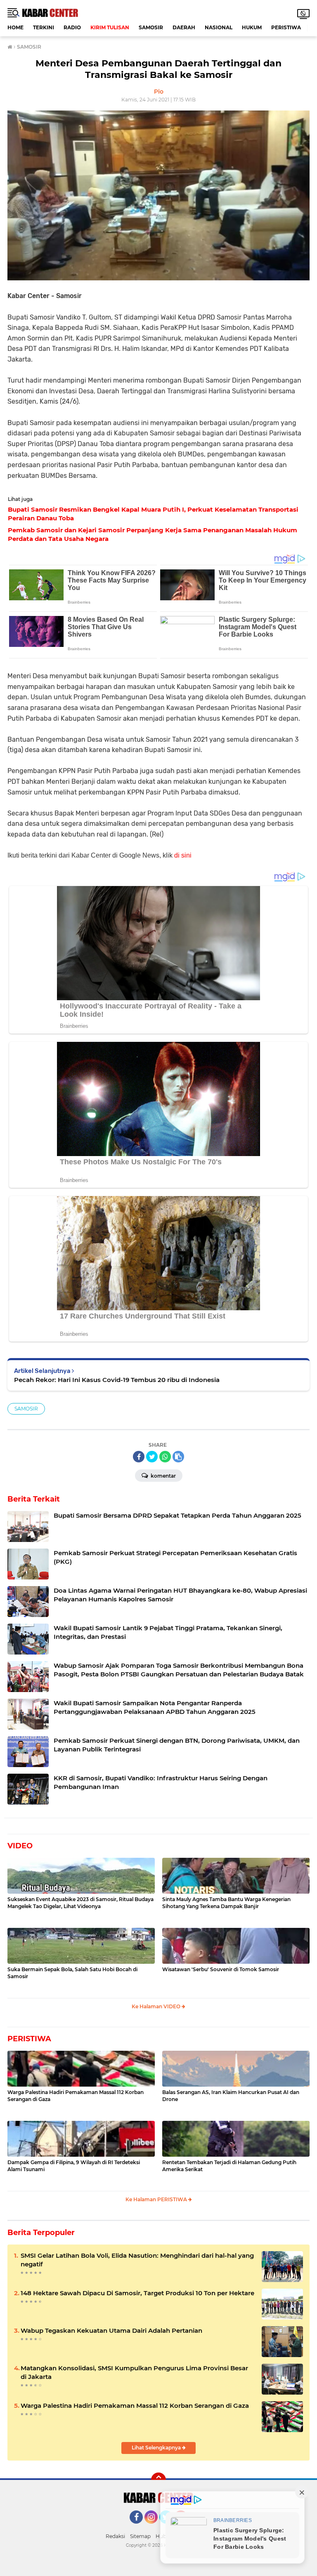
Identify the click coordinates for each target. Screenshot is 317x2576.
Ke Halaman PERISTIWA (157, 2199)
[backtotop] (158, 2480)
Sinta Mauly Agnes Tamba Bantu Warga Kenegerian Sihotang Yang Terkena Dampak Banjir (226, 1903)
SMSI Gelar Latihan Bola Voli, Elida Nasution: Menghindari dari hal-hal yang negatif (137, 2260)
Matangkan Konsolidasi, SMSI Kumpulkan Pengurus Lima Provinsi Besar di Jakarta (134, 2372)
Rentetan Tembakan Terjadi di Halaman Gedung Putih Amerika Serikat (229, 2166)
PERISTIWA (286, 27)
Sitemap (140, 2536)
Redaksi (115, 2536)
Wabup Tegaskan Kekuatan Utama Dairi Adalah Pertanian (111, 2330)
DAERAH (184, 27)
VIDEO (20, 1846)
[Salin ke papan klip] (178, 1457)
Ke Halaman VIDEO (157, 2006)
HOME (15, 27)
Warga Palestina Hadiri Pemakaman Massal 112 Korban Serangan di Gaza (76, 2096)
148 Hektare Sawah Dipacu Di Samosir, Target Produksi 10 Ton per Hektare (137, 2293)
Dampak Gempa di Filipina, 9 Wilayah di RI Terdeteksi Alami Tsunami (74, 2166)
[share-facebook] (139, 1457)
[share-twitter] (152, 1457)
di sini (183, 855)
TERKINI (44, 27)
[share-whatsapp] (165, 1457)
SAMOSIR (151, 27)
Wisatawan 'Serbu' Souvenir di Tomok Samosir (221, 1969)
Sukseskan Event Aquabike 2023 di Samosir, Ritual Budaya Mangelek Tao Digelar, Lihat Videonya (80, 1903)
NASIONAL (219, 27)
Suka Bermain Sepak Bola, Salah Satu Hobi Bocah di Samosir (72, 1973)
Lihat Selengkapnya (157, 2448)
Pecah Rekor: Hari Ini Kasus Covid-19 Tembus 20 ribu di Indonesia (117, 1380)
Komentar (163, 1476)
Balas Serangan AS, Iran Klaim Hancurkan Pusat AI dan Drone (231, 2096)
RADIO (72, 27)
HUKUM (252, 27)
